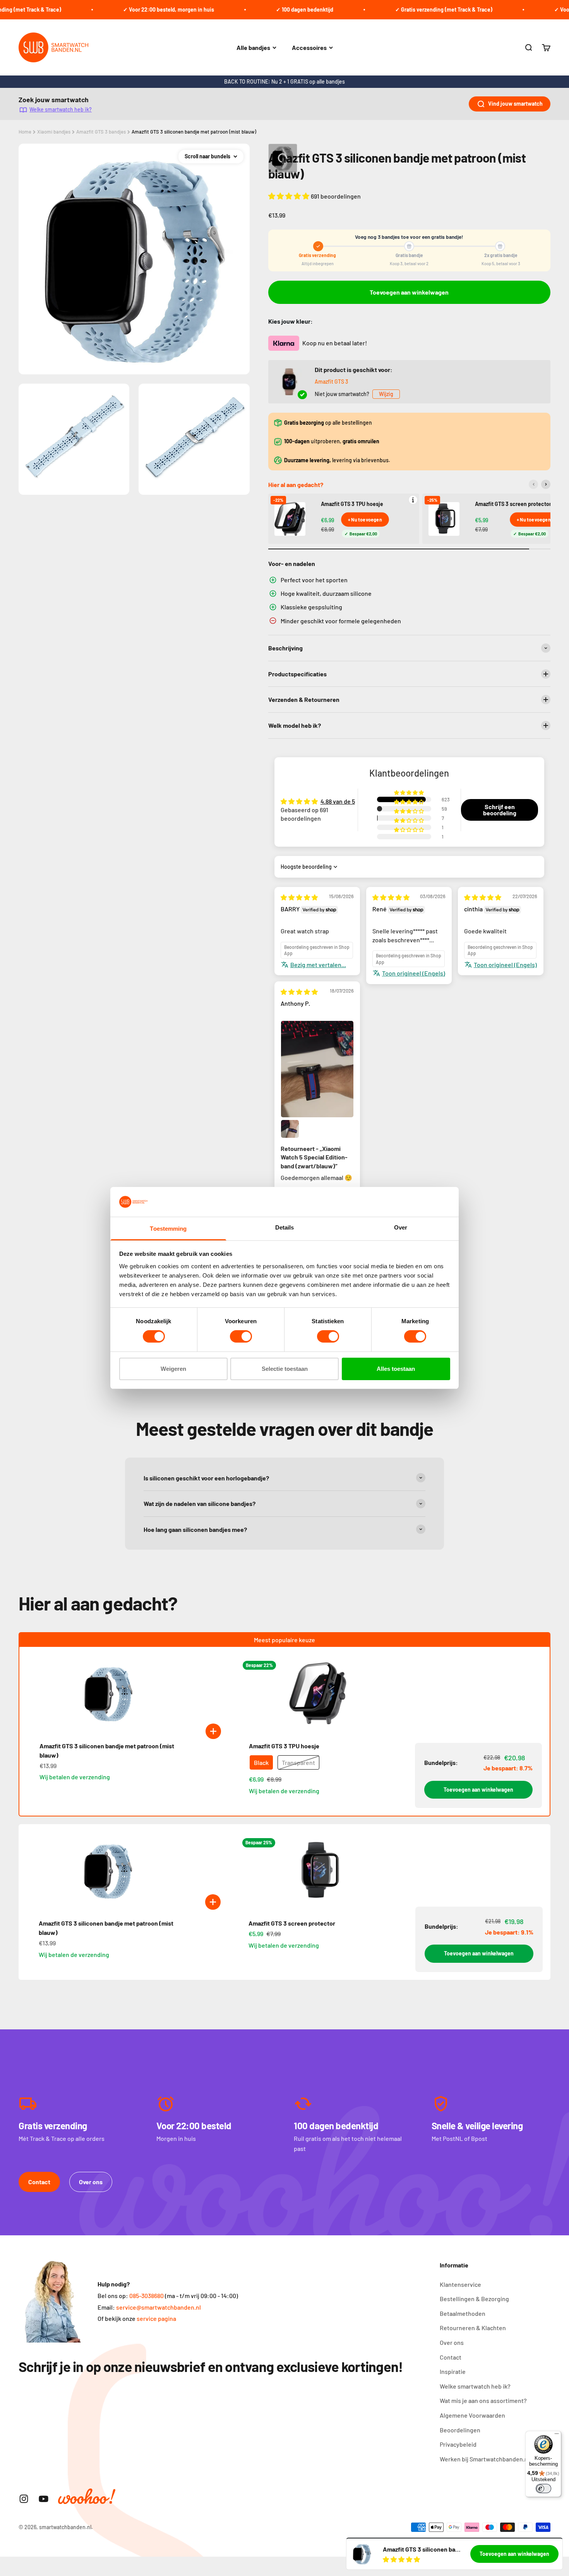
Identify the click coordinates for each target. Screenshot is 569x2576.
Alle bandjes (253, 47)
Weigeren (173, 1369)
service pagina (156, 2318)
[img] (299, 897)
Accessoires (309, 47)
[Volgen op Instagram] (24, 2499)
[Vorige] (533, 484)
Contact (39, 2182)
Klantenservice (460, 2284)
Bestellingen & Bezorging (474, 2299)
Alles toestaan (396, 1369)
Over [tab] (401, 1227)
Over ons (91, 2182)
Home (25, 132)
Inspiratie (453, 2371)
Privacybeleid (458, 2444)
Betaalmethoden (463, 2313)
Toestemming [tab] (168, 1229)
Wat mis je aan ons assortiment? (483, 2400)
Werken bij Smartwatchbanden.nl (485, 2459)
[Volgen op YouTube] (44, 2499)
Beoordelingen (460, 2430)
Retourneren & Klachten (473, 2328)
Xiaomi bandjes (54, 132)
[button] (290, 196)
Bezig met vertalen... (318, 965)
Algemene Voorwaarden (472, 2415)
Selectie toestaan (285, 1369)
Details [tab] (285, 1227)
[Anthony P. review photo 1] (317, 1069)
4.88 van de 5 (338, 801)
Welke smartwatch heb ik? (61, 109)
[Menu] (557, 2435)
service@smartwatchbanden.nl (159, 2307)
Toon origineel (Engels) (414, 973)
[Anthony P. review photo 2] (290, 1129)
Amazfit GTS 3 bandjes (101, 132)
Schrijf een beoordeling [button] (500, 810)
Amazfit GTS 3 (331, 382)
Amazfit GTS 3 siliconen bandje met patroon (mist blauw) (194, 132)
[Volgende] (546, 484)
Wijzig (386, 394)
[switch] (241, 1336)
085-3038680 (147, 2296)
